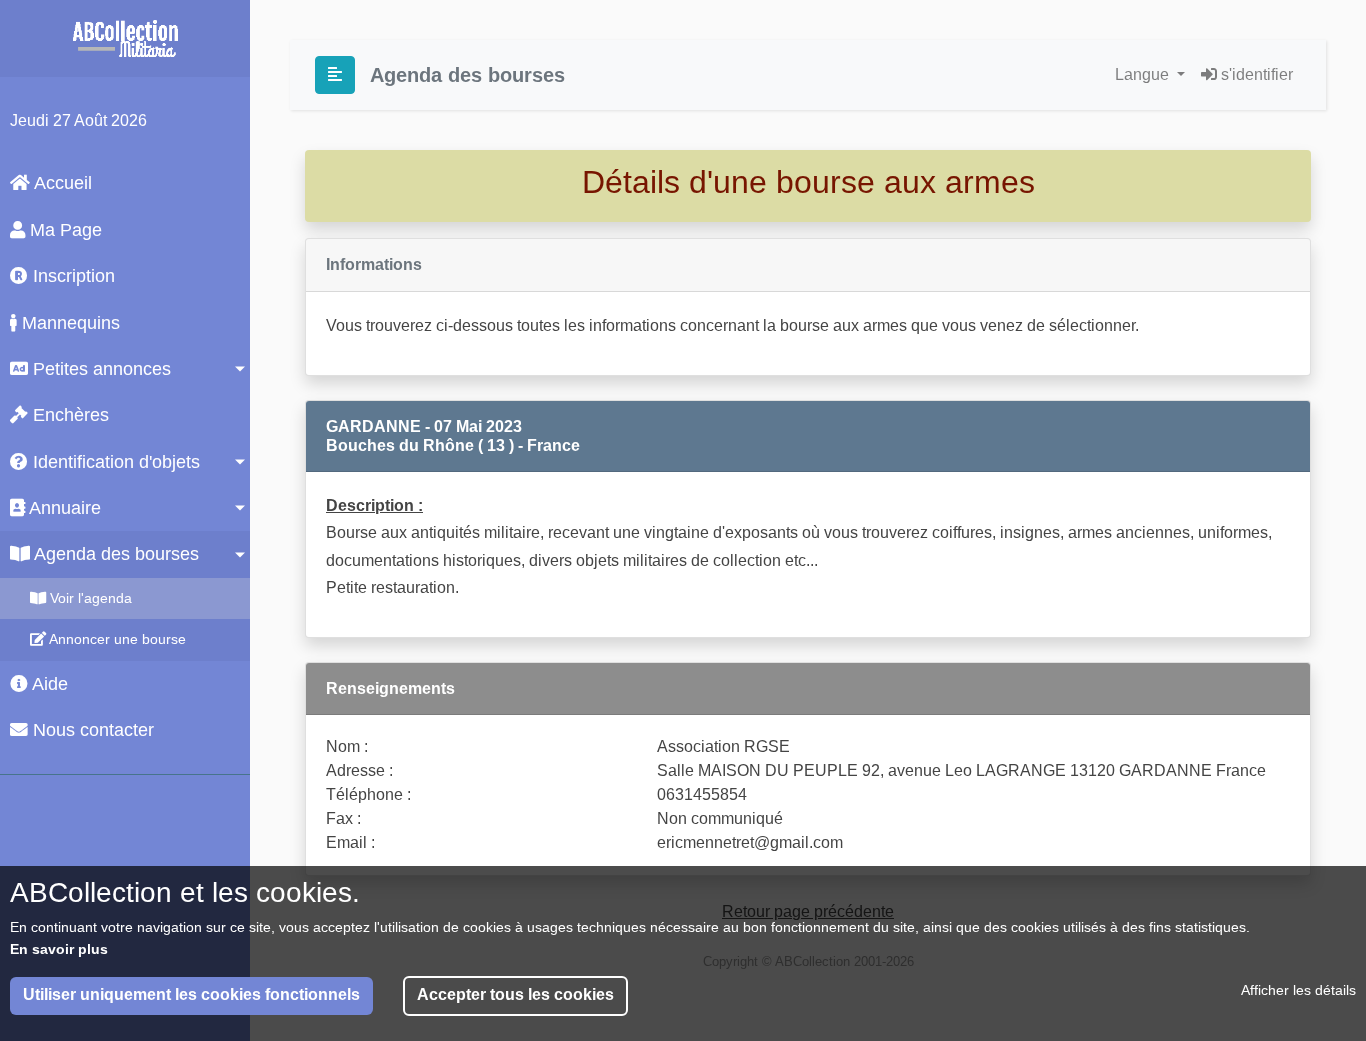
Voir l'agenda (89, 598)
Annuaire (63, 508)
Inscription (71, 276)
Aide (48, 684)
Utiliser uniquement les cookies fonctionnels (191, 995)
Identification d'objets (114, 462)
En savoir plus (59, 949)
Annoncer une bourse (116, 639)
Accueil (61, 183)
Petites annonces (99, 369)
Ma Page (63, 230)
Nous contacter (91, 730)
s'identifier (1255, 74)
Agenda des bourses (114, 554)
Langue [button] (1144, 74)
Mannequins (68, 323)
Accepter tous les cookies (515, 995)
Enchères (68, 415)
